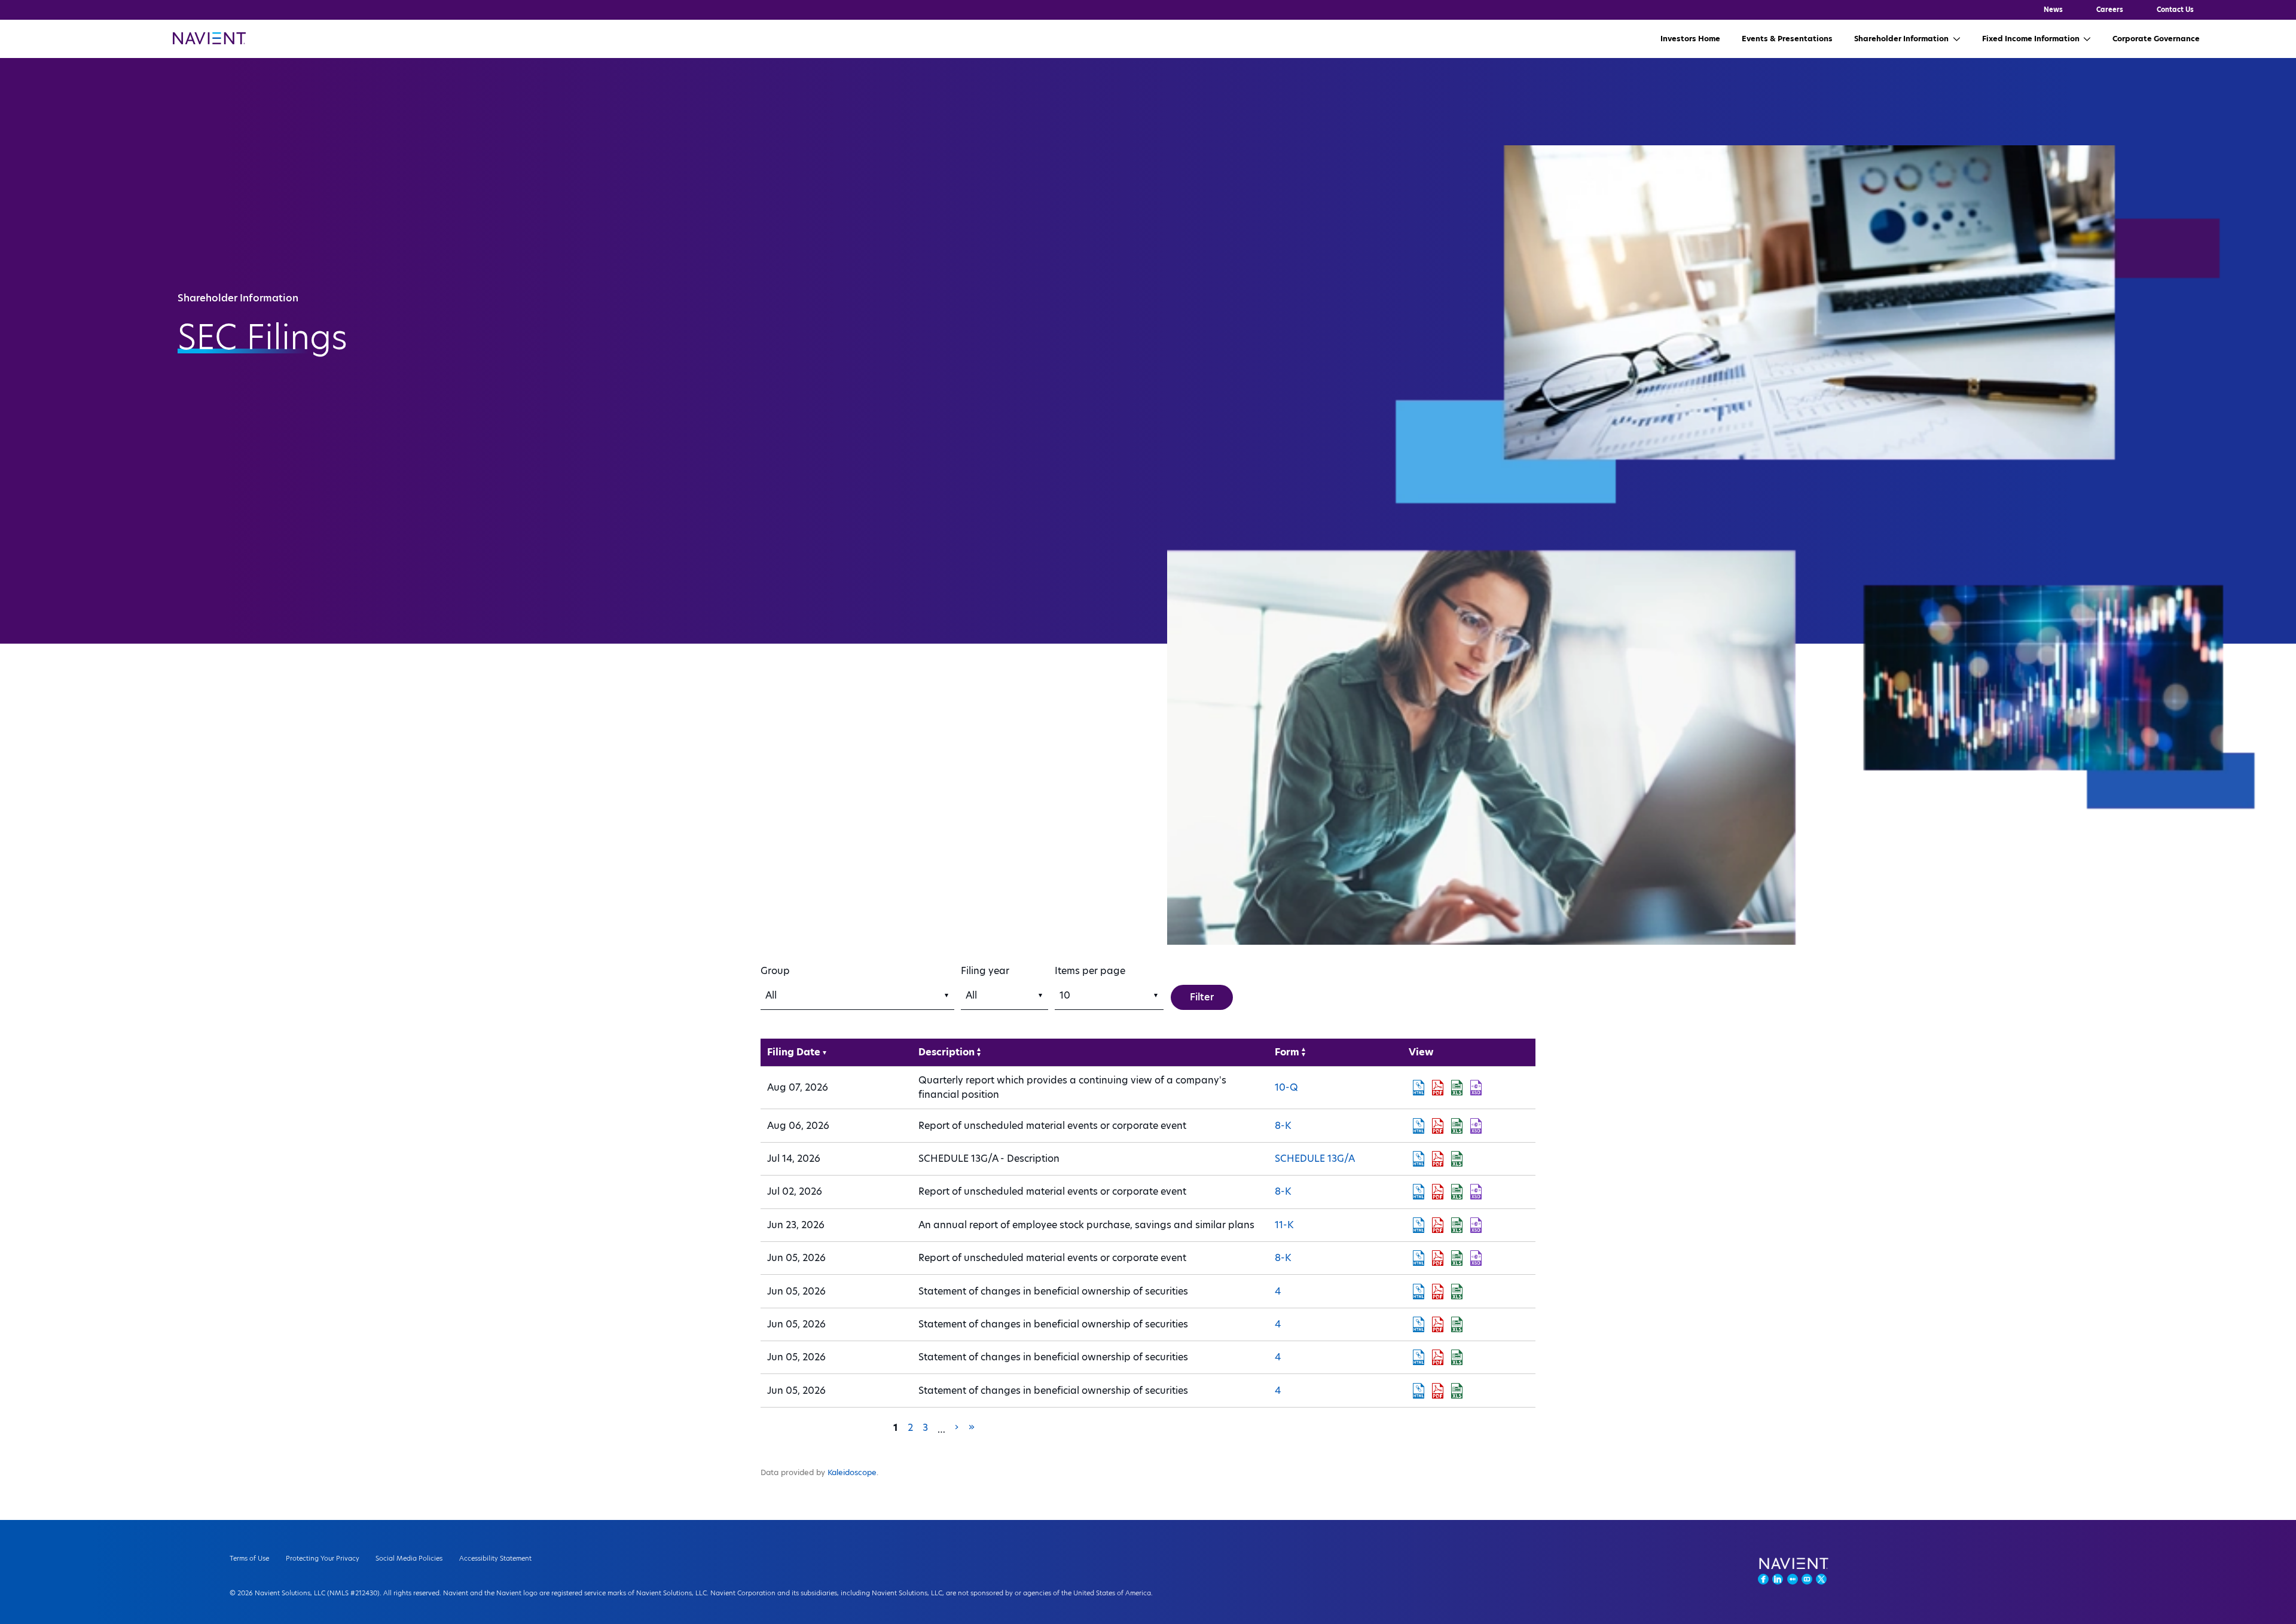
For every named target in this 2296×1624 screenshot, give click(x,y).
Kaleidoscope (852, 1472)
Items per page (1090, 971)
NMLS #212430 (353, 1593)
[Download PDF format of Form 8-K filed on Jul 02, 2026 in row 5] (1437, 1192)
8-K (1283, 1126)
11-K (1284, 1225)
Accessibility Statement (495, 1558)
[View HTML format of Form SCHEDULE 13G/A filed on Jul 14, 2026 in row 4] (1418, 1159)
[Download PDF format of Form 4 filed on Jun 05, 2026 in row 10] (1437, 1357)
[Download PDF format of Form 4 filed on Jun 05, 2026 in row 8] (1437, 1292)
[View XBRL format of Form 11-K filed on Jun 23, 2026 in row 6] (1476, 1225)
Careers (2110, 10)
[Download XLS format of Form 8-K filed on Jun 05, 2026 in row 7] (1457, 1258)
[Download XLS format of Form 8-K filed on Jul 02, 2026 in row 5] (1457, 1192)
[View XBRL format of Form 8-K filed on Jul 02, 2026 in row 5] (1476, 1192)
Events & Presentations (1787, 39)
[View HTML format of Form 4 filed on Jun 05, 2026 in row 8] (1418, 1292)
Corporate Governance (2156, 39)
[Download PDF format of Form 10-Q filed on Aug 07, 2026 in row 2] (1437, 1088)
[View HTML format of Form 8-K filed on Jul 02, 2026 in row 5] (1418, 1192)
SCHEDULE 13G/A (1315, 1159)
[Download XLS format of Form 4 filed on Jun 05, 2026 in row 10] (1457, 1357)
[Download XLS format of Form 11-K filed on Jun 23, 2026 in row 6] (1457, 1225)
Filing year (985, 971)
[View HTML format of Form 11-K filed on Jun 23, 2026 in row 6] (1418, 1225)
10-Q (1286, 1087)
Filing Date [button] (794, 1052)
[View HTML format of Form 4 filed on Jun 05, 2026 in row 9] (1418, 1324)
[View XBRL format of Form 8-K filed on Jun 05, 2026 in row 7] (1476, 1258)
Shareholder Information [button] (1901, 39)
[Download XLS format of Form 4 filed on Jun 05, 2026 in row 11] (1457, 1391)
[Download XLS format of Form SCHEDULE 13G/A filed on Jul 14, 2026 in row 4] (1457, 1159)
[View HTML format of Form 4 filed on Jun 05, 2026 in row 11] (1418, 1391)
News (2053, 10)
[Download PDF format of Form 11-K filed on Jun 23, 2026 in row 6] (1437, 1225)
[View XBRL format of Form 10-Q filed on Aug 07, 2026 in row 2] (1476, 1088)
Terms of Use (249, 1558)
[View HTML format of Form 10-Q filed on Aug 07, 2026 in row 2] (1418, 1088)
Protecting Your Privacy (323, 1558)
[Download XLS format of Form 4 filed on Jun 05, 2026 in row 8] (1457, 1292)
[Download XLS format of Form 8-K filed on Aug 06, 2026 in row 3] (1457, 1126)
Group (775, 971)
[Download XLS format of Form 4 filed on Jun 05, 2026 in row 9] (1457, 1324)
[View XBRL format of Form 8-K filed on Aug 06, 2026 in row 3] (1476, 1126)
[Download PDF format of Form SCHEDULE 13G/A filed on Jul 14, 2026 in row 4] (1437, 1159)
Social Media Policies (409, 1558)
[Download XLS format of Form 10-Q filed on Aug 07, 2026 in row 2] (1457, 1088)
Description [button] (947, 1052)
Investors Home (1690, 39)
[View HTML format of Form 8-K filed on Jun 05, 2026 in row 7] (1418, 1258)
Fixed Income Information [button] (2031, 39)
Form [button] (1287, 1052)
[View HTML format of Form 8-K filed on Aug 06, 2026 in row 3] (1418, 1126)
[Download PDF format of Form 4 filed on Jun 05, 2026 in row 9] (1437, 1324)
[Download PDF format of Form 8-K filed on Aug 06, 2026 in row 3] (1437, 1126)
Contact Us (2175, 10)
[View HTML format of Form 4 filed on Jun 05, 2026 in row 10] (1418, 1357)
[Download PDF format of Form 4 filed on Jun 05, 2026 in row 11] (1437, 1391)
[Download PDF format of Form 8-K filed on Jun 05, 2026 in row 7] (1437, 1258)
